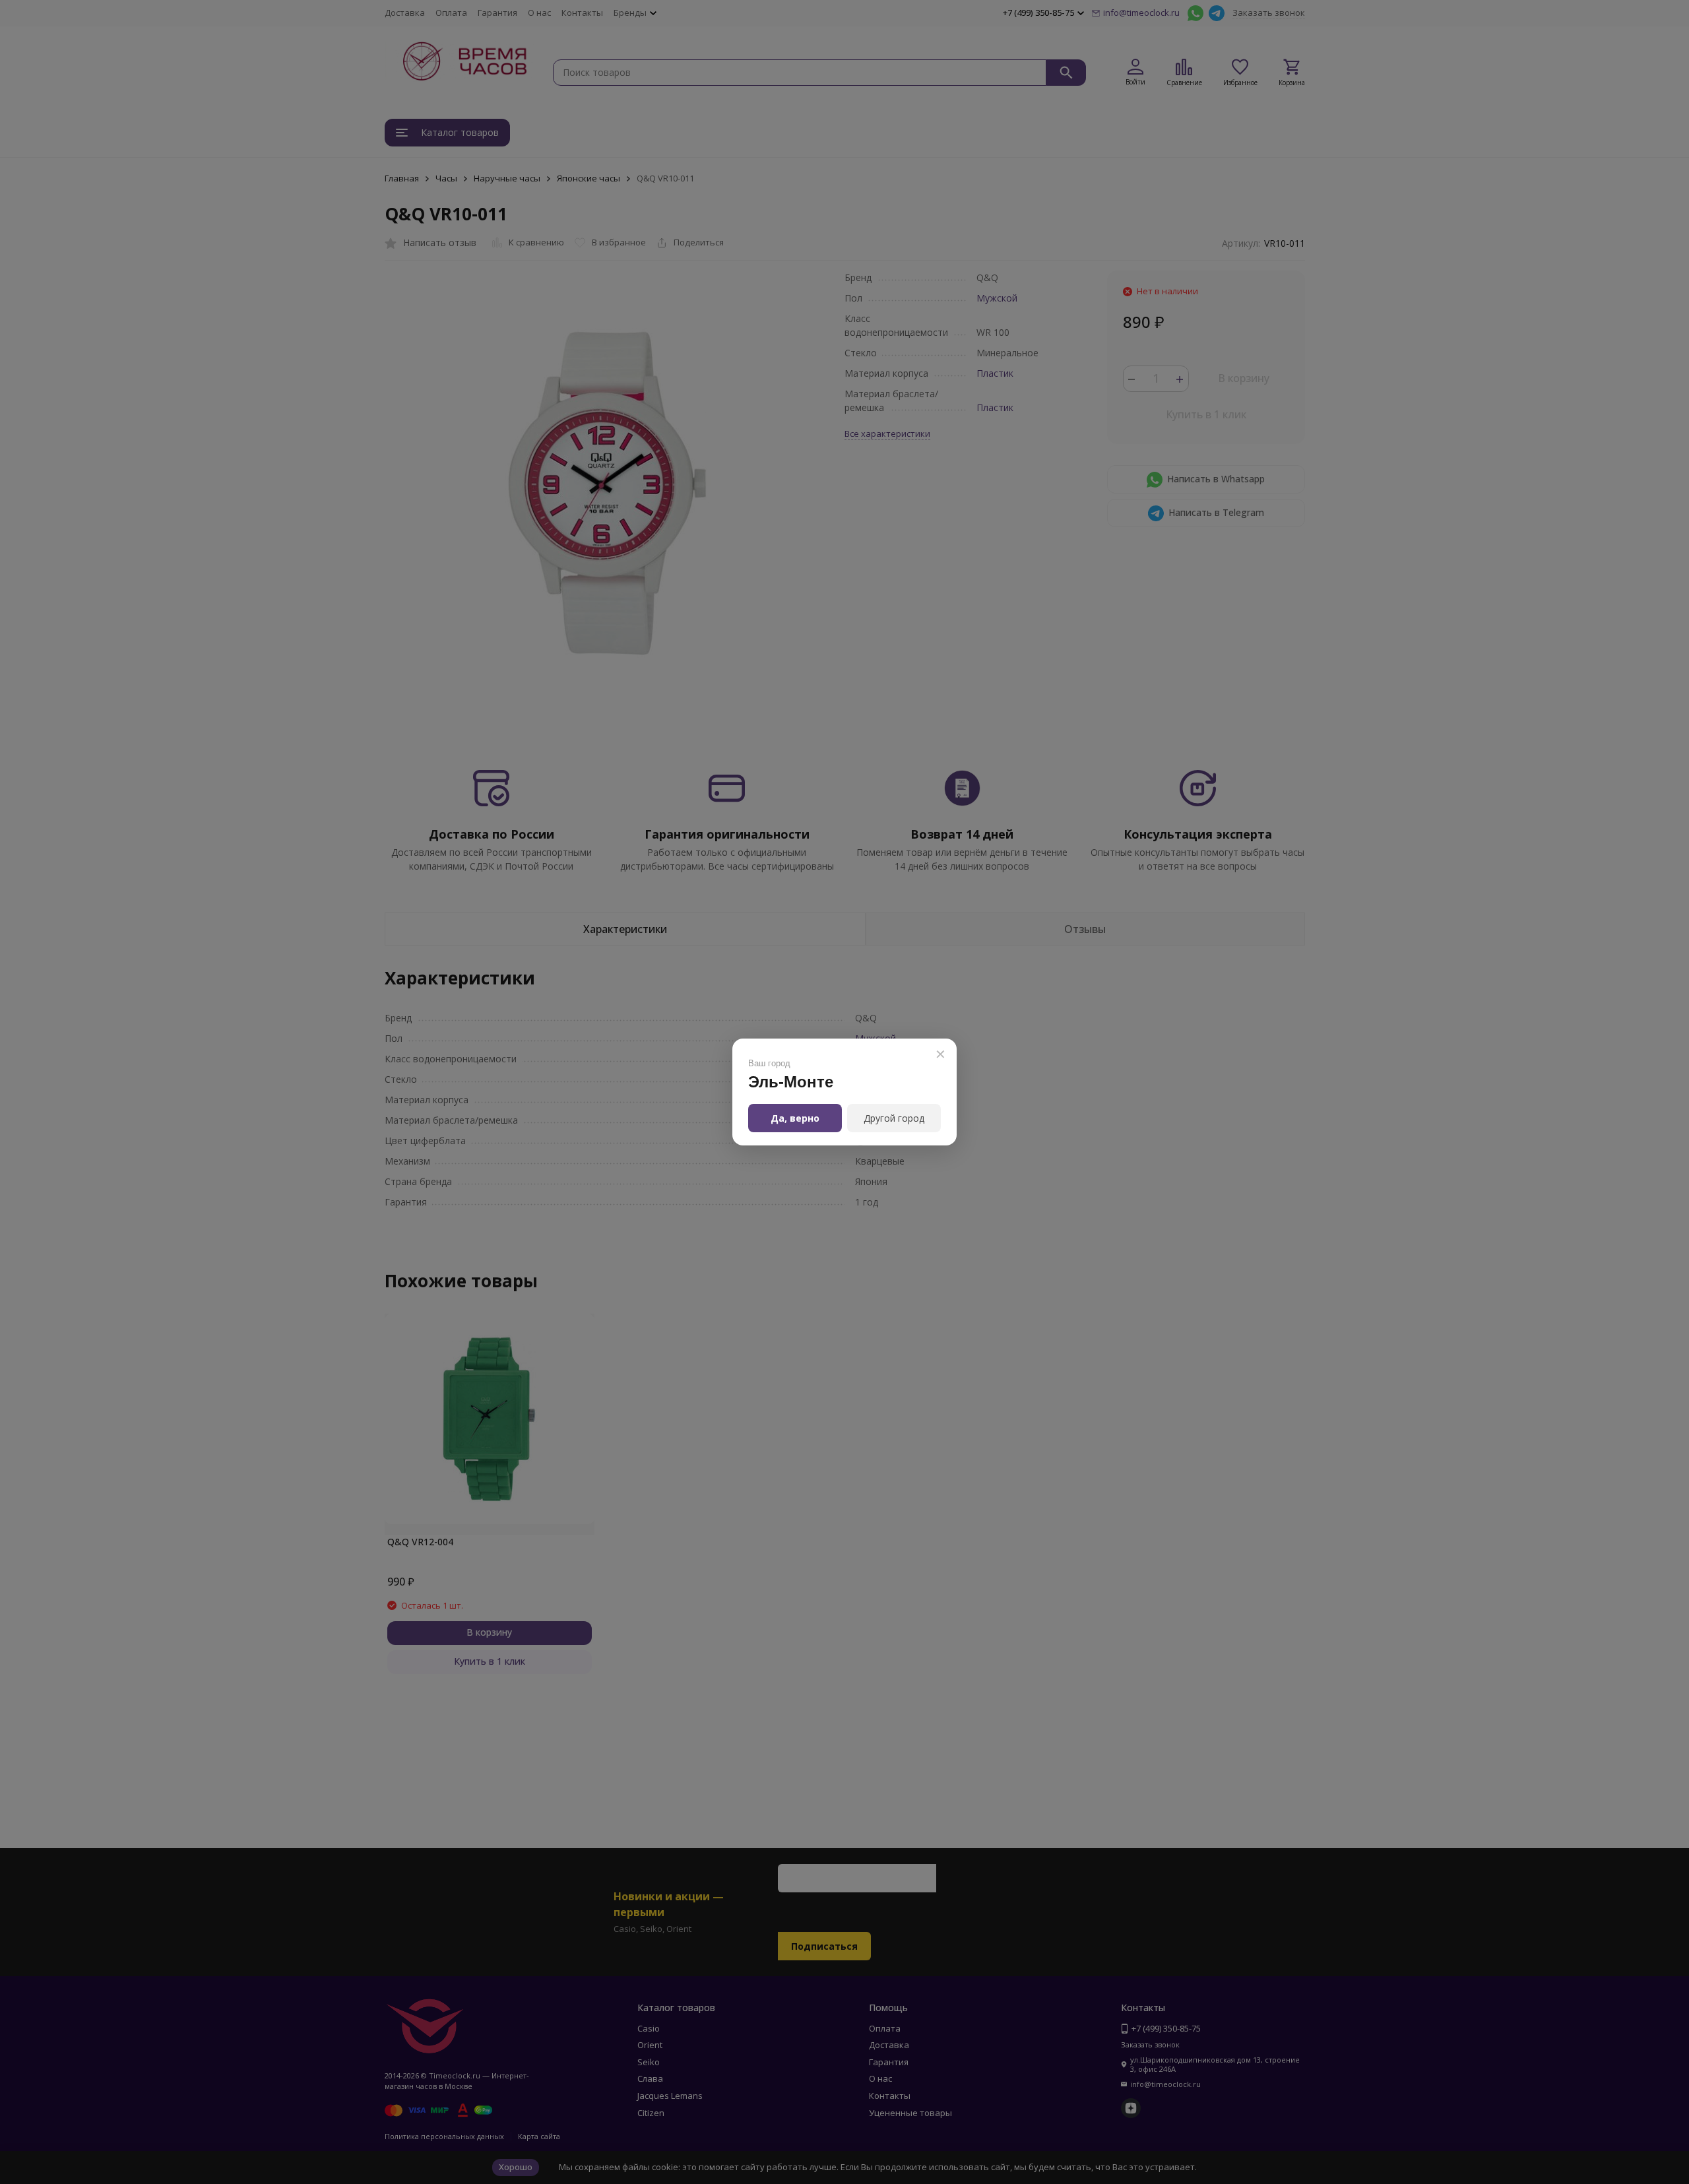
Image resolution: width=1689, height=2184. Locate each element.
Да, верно (795, 1118)
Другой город (894, 1118)
